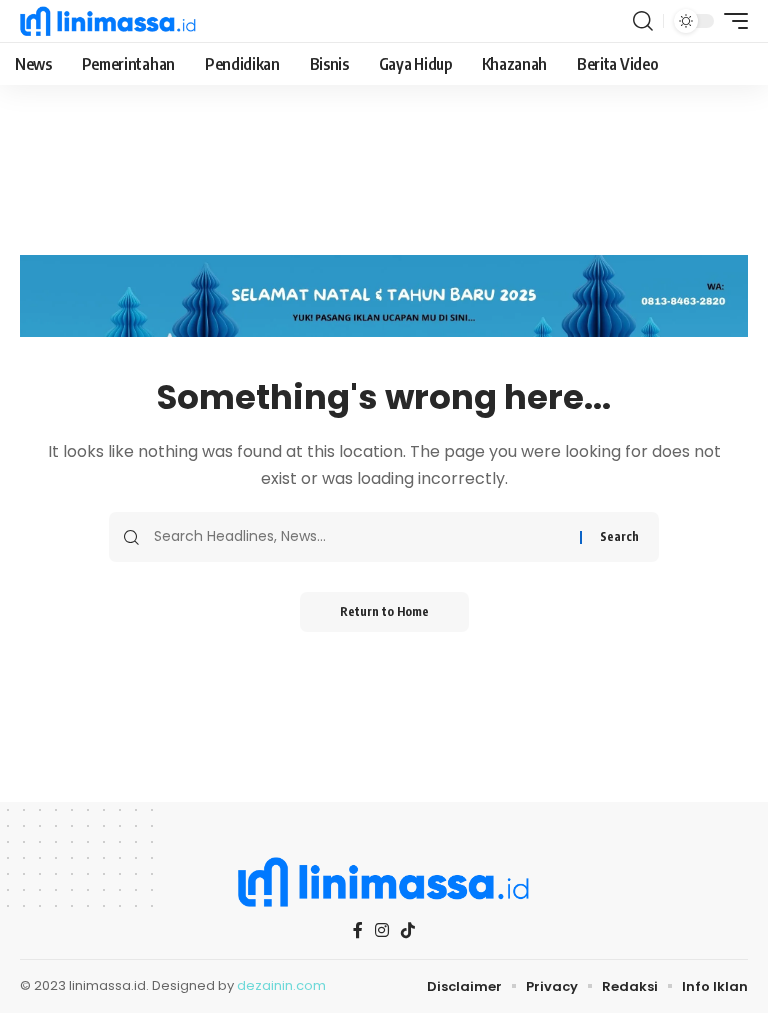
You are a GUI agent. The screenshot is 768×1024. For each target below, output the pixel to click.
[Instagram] (382, 930)
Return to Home (384, 611)
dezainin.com (281, 985)
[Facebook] (358, 930)
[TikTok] (408, 930)
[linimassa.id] (108, 21)
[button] (643, 21)
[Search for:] (359, 537)
